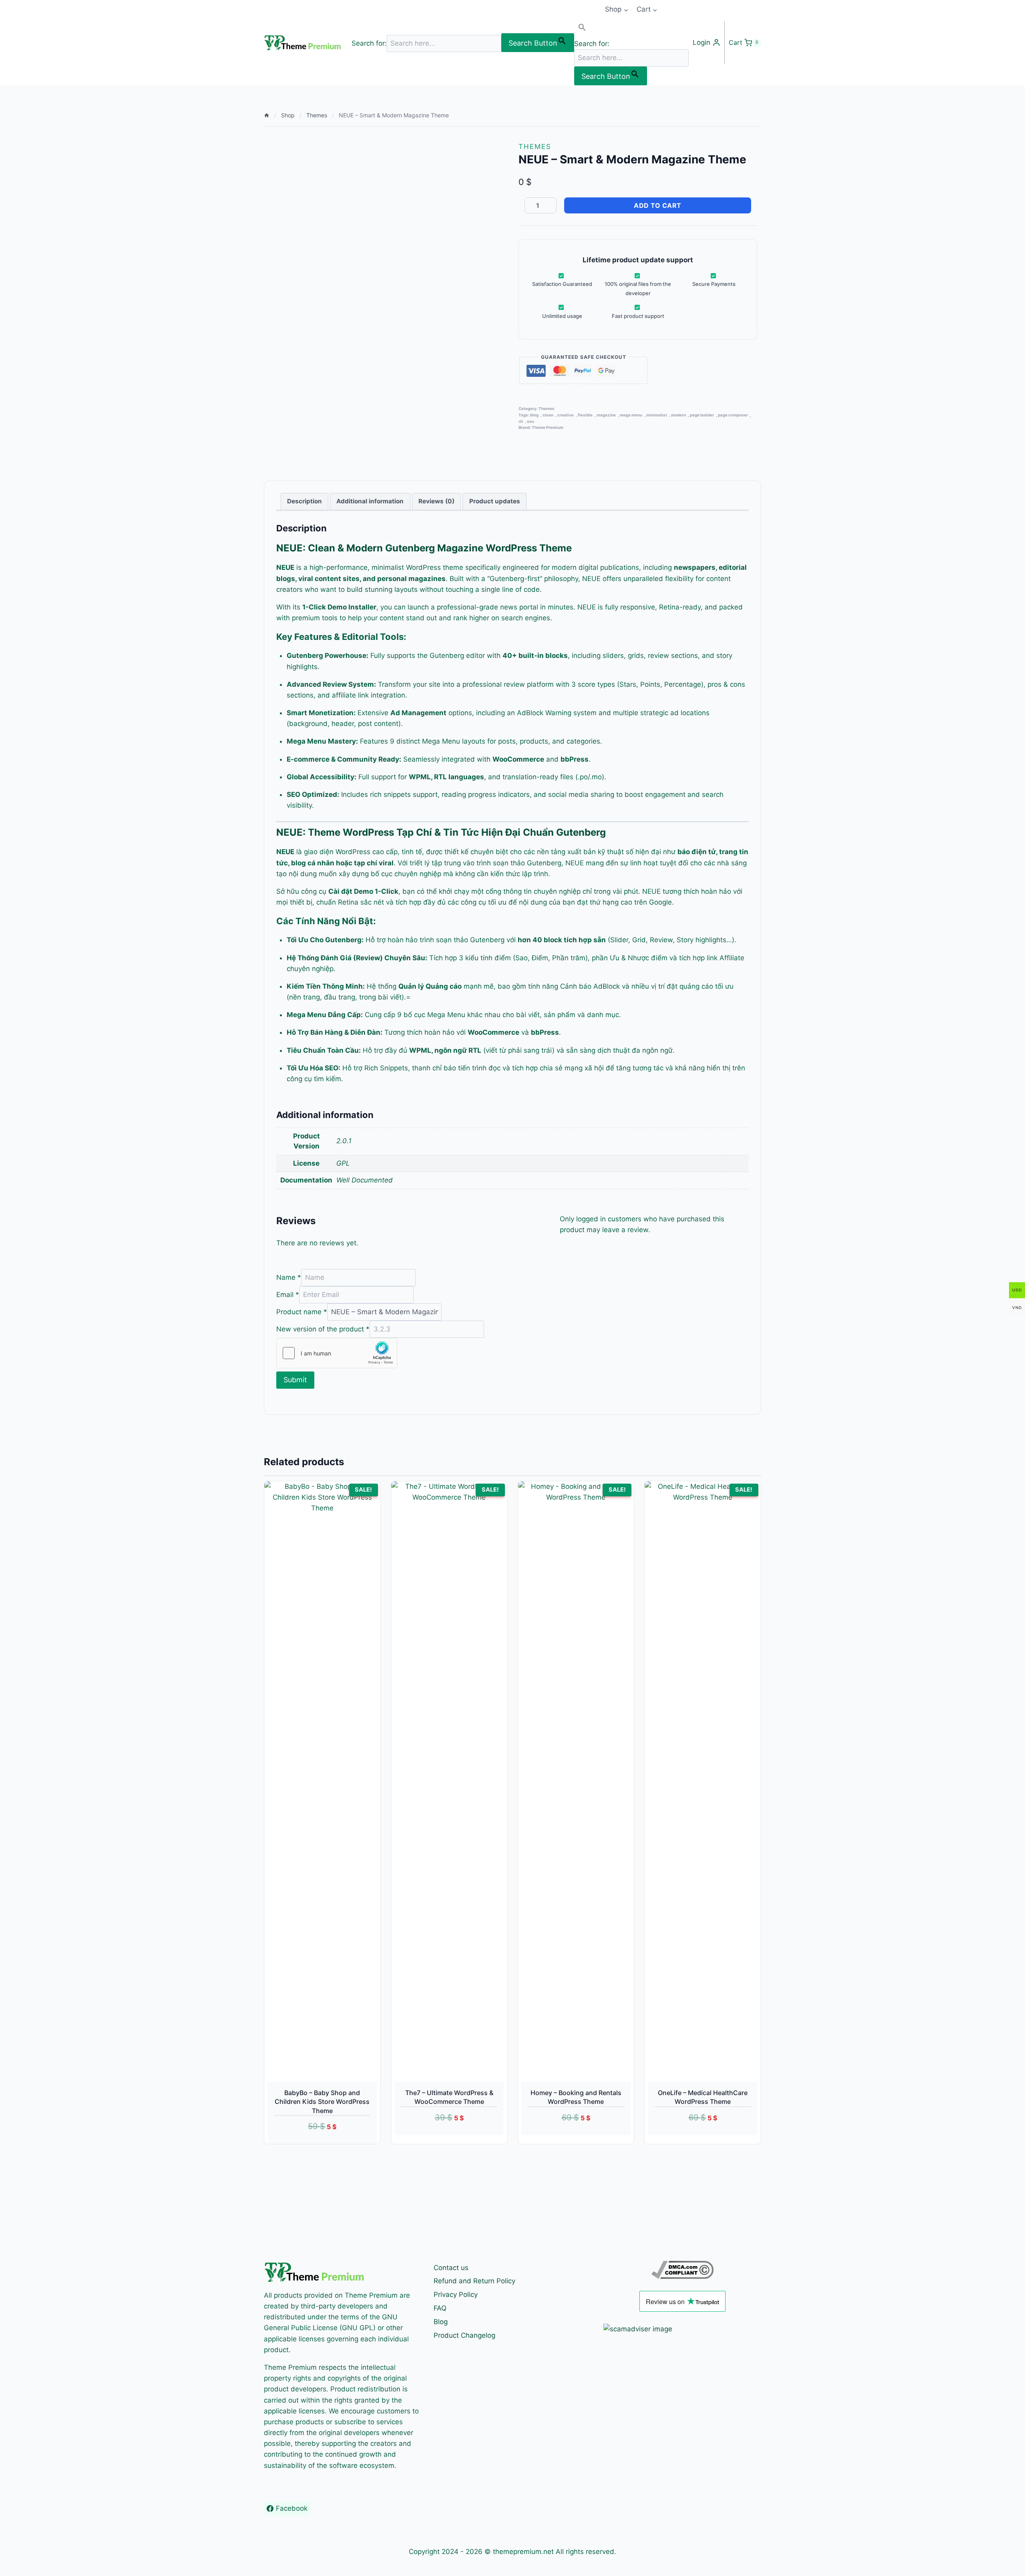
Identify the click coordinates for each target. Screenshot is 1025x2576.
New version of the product (323, 1329)
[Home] (267, 115)
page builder (702, 415)
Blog (441, 2322)
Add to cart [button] (440, 2140)
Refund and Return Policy (474, 2281)
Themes (535, 147)
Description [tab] (304, 501)
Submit (295, 1380)
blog (534, 415)
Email (288, 1295)
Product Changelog (464, 2335)
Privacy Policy (456, 2294)
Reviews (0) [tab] (436, 501)
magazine (606, 415)
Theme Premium (548, 427)
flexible (585, 415)
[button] (631, 29)
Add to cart (658, 205)
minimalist (657, 415)
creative (566, 415)
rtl (521, 421)
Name (289, 1277)
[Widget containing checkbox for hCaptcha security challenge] (337, 1353)
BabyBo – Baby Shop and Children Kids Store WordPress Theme (322, 2102)
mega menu (631, 415)
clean (548, 415)
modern (678, 415)
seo (531, 421)
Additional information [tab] (370, 501)
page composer (733, 415)
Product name (302, 1312)
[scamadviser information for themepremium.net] (682, 2329)
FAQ (440, 2308)
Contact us (451, 2268)
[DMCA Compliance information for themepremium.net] (682, 2270)
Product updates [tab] (495, 501)
